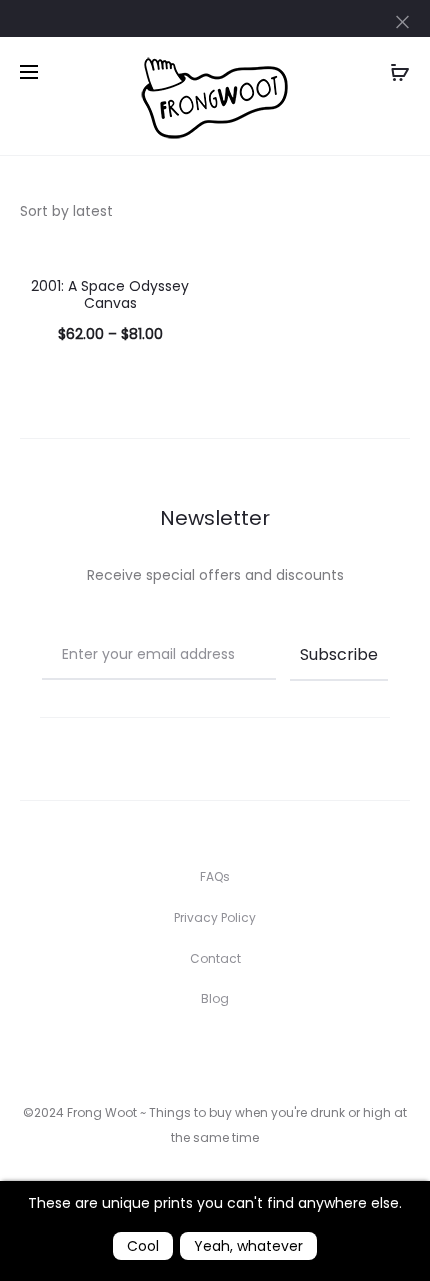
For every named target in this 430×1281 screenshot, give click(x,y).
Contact (215, 958)
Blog (215, 998)
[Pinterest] (259, 1055)
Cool (143, 1246)
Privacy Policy (215, 917)
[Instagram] (215, 1055)
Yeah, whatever (248, 1246)
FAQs (215, 876)
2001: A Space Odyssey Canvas (110, 294)
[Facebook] (171, 1055)
